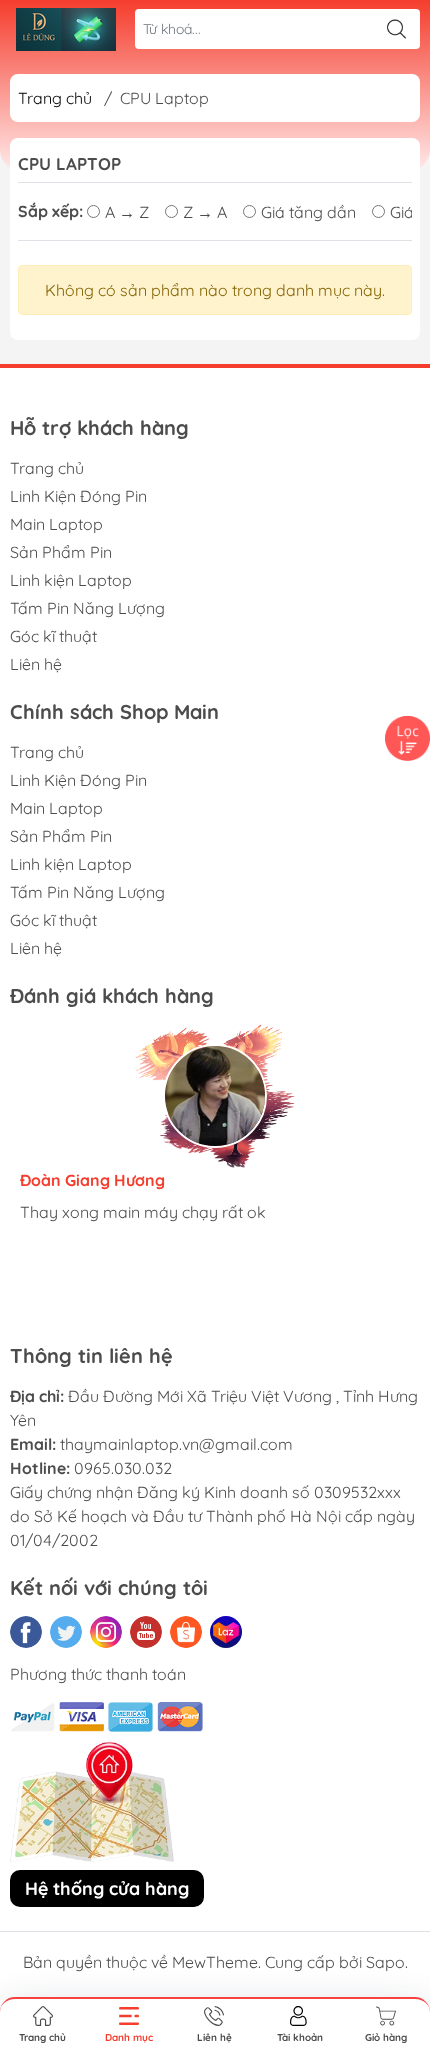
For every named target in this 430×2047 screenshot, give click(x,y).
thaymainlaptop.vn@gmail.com (176, 1444)
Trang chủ (55, 98)
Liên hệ (36, 664)
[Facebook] (26, 1632)
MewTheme (215, 1962)
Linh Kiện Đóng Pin (78, 496)
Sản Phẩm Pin (61, 552)
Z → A (205, 212)
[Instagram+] (106, 1632)
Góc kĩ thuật (53, 636)
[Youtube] (146, 1632)
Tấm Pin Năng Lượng (87, 608)
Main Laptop (56, 524)
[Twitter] (66, 1632)
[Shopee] (186, 1632)
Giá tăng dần (308, 212)
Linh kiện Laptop (71, 580)
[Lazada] (226, 1632)
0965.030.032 (123, 1468)
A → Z (127, 212)
